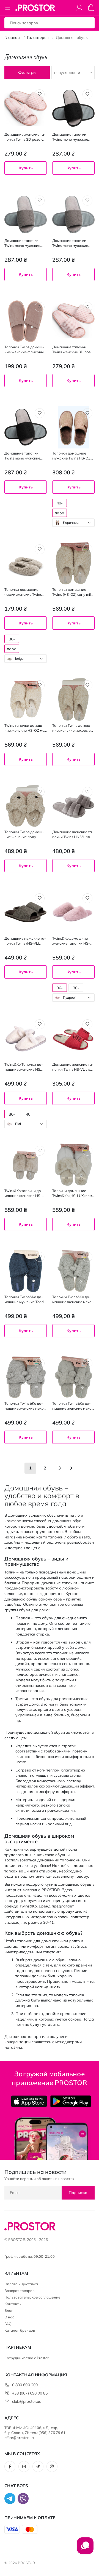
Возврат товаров (19, 2291)
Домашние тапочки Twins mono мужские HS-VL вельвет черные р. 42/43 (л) (72, 137)
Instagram (24, 2467)
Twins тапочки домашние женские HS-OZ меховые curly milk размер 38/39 (25, 728)
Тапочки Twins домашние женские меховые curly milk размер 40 (72, 728)
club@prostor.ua (27, 2401)
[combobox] (73, 523)
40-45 (60, 504)
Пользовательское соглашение (32, 2297)
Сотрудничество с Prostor (27, 2358)
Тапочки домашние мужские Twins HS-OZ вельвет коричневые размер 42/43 (71, 456)
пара (60, 513)
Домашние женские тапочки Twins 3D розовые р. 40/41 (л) (25, 137)
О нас (9, 2317)
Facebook (10, 2467)
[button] (40, 94)
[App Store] (29, 2101)
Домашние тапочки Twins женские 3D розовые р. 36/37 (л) (73, 350)
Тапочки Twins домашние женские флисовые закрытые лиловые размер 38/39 (26, 350)
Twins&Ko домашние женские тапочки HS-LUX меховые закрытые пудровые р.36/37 (73, 941)
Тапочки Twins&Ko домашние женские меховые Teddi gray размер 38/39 (25, 1406)
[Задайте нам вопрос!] (85, 2548)
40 (28, 1114)
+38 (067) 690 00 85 (30, 2393)
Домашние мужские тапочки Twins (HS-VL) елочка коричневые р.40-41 (25, 941)
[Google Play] (71, 2101)
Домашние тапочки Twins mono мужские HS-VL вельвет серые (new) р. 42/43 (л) (23, 243)
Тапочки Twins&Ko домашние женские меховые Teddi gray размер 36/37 (73, 1299)
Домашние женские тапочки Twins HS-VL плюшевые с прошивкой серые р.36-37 (73, 834)
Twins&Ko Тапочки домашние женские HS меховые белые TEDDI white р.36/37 (24, 1067)
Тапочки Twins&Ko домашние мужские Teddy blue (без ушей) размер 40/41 (25, 1299)
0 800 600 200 (25, 2385)
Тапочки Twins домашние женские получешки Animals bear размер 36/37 (24, 834)
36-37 (60, 989)
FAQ (8, 2324)
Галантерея (38, 38)
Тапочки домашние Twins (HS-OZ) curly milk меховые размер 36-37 (72, 592)
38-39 (76, 989)
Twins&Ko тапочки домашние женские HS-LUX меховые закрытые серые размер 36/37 (25, 1193)
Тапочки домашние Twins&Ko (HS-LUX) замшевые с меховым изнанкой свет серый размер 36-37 (73, 1193)
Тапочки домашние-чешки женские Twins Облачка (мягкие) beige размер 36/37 (25, 592)
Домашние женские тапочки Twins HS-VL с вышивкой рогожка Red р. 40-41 (73, 1067)
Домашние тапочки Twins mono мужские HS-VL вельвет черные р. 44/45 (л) (24, 456)
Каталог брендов (20, 2330)
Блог (9, 2310)
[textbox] (73, 523)
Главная (12, 38)
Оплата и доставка (21, 2284)
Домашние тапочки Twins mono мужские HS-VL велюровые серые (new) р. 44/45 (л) (71, 243)
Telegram (38, 2467)
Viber (52, 2467)
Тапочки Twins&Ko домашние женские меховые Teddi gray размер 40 (73, 1406)
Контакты (13, 2304)
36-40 (12, 640)
